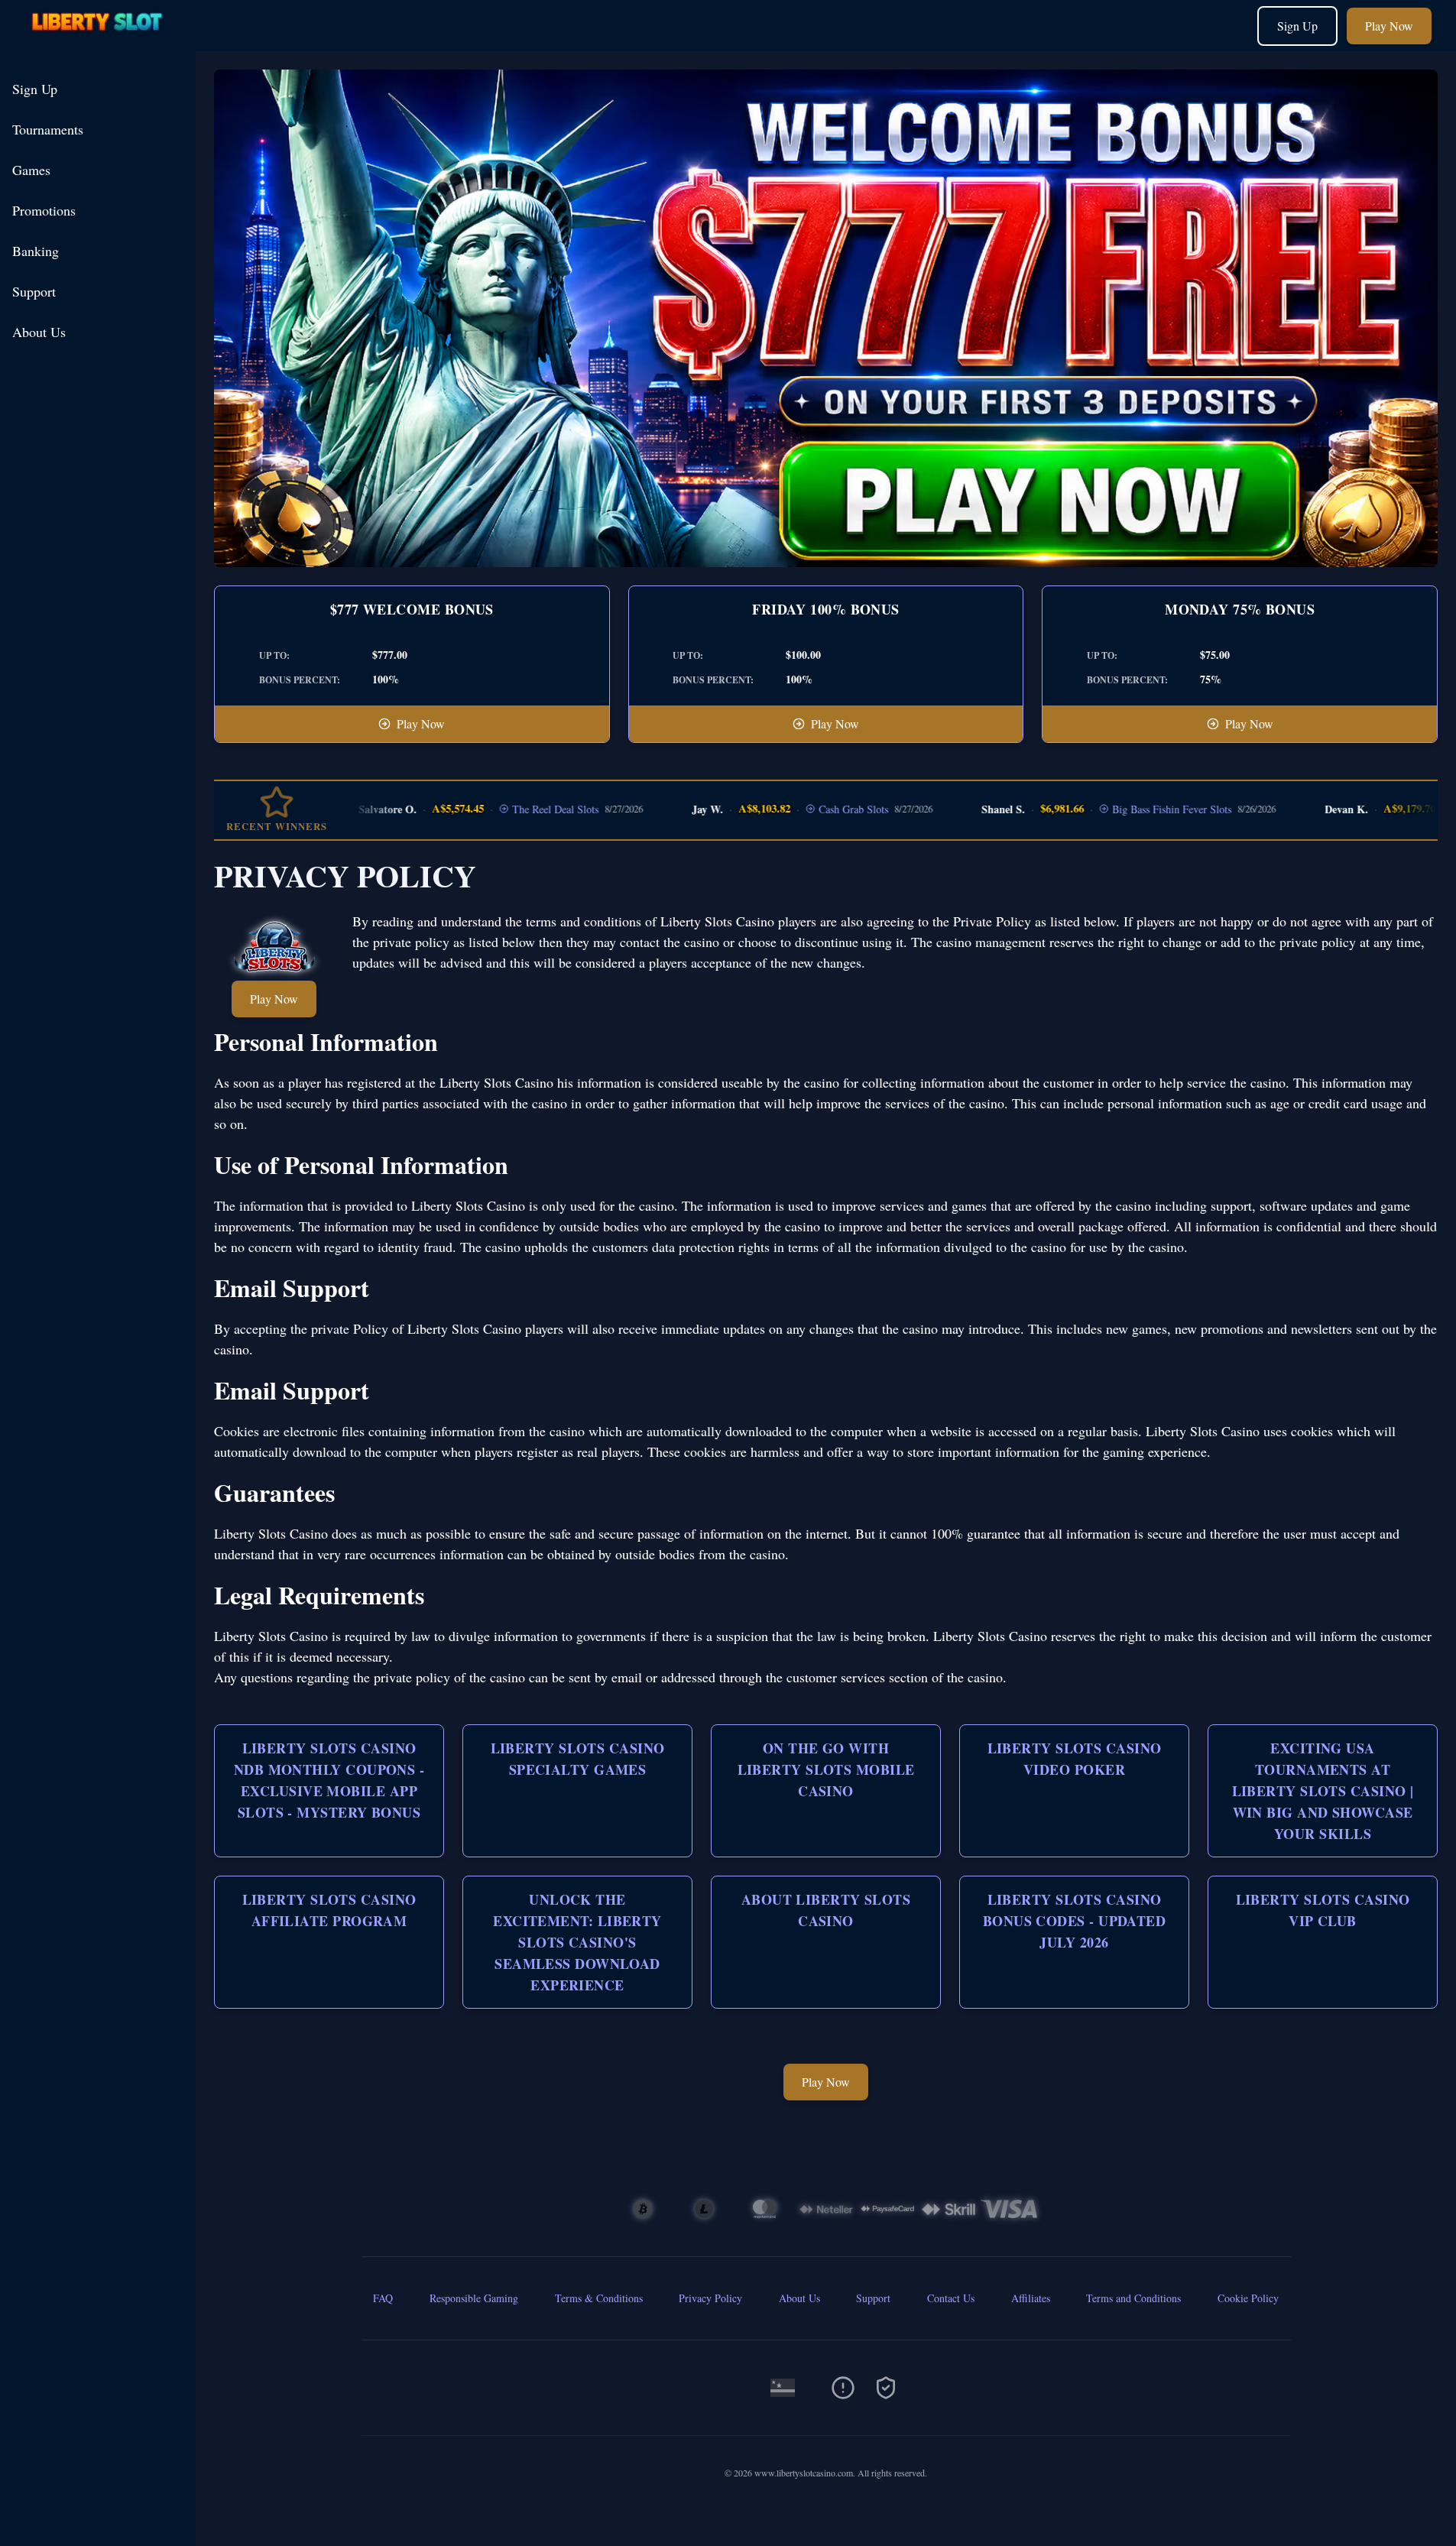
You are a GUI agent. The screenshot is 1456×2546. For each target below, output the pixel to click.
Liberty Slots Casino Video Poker (1075, 1759)
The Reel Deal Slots (502, 809)
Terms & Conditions (599, 2298)
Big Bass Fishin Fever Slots (1117, 809)
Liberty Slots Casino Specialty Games (578, 1759)
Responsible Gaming (474, 2298)
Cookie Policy (1248, 2298)
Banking (36, 251)
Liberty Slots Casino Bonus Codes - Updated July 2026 (1074, 1921)
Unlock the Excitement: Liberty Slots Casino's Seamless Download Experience (577, 1942)
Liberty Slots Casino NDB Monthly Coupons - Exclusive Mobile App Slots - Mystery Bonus (329, 1780)
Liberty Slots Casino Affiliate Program (329, 1910)
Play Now (1389, 26)
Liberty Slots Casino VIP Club (1323, 1910)
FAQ (383, 2298)
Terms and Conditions (1133, 2298)
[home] (101, 40)
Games (31, 170)
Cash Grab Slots (800, 809)
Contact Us (951, 2298)
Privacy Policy (710, 2298)
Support (34, 291)
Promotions (44, 210)
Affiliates (1031, 2298)
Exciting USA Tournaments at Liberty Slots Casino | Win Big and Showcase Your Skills (1323, 1791)
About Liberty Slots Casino (826, 1910)
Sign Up (1297, 26)
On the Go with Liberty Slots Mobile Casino (826, 1769)
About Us (39, 332)
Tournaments (48, 129)
